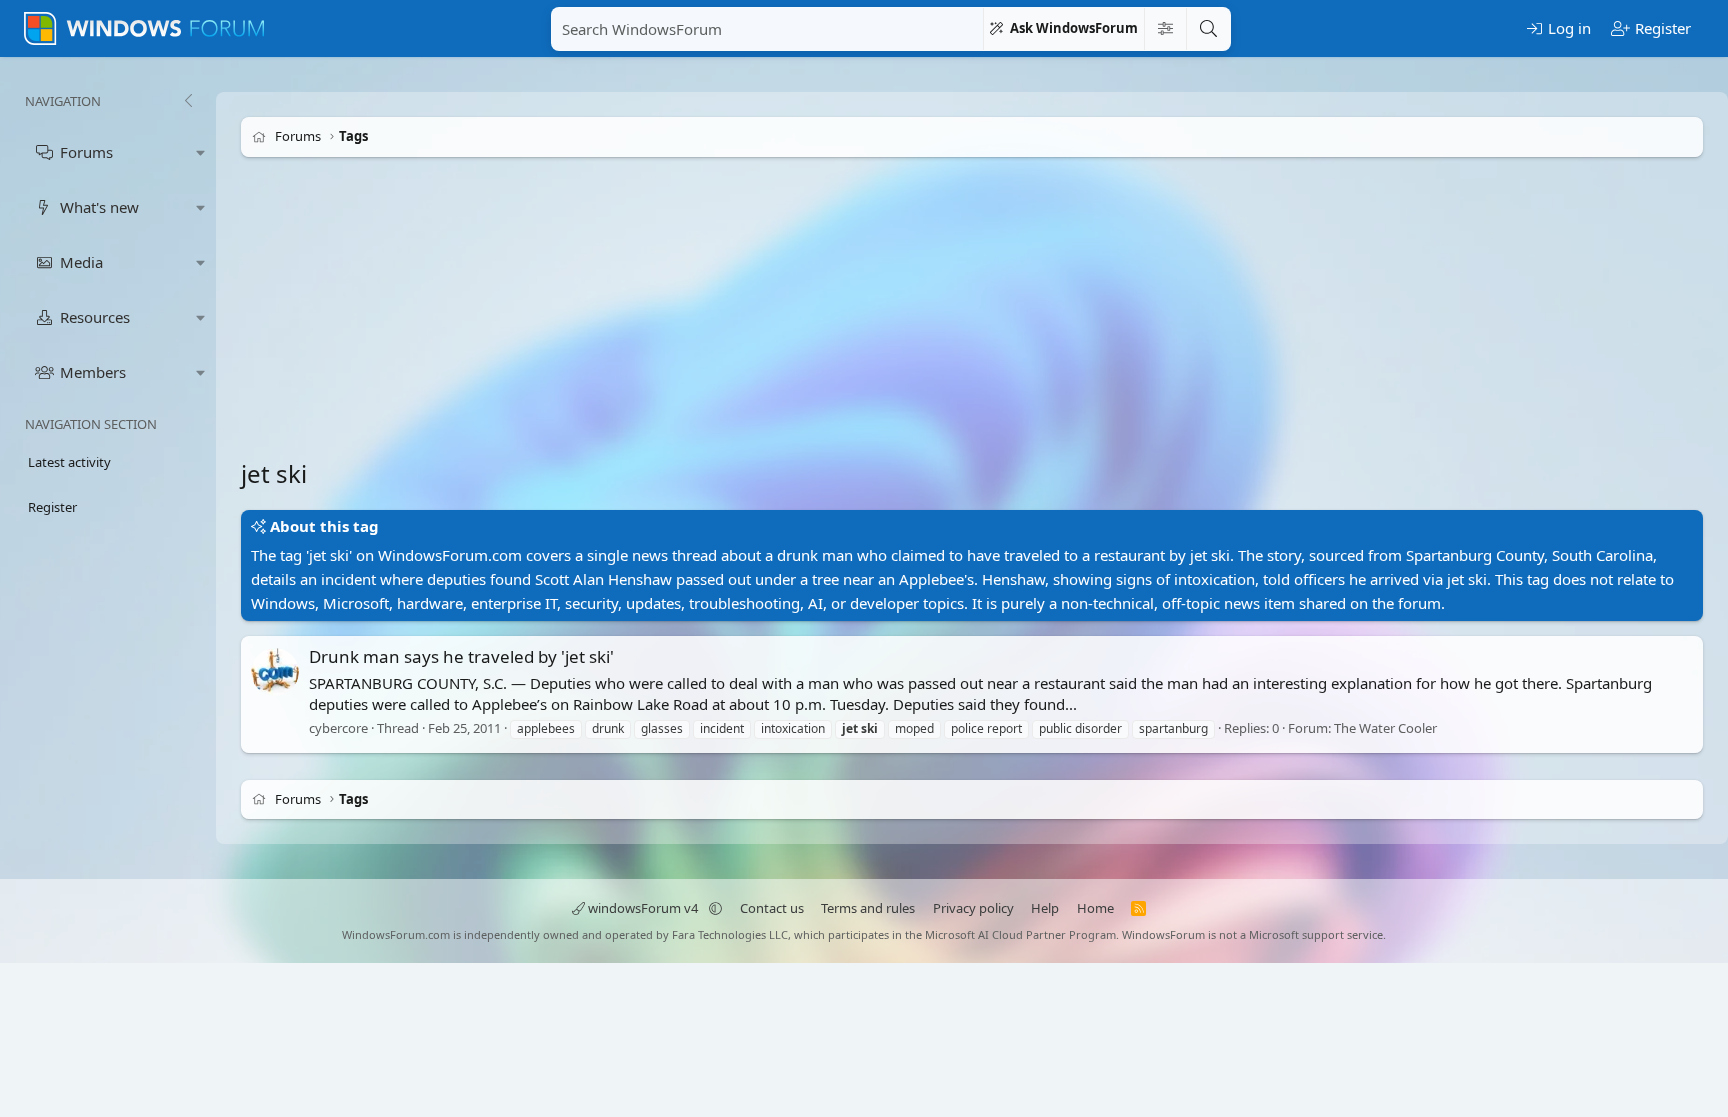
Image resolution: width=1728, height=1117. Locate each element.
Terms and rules (868, 908)
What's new (99, 207)
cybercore (338, 728)
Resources (95, 317)
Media (81, 262)
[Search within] (1165, 29)
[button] (201, 152)
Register (52, 507)
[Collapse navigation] (188, 101)
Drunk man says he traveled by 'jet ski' (461, 656)
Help (1045, 908)
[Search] (1208, 29)
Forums (86, 152)
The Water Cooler (1385, 728)
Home (1095, 908)
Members (93, 372)
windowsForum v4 (643, 908)
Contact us (772, 908)
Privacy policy (973, 908)
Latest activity (69, 462)
